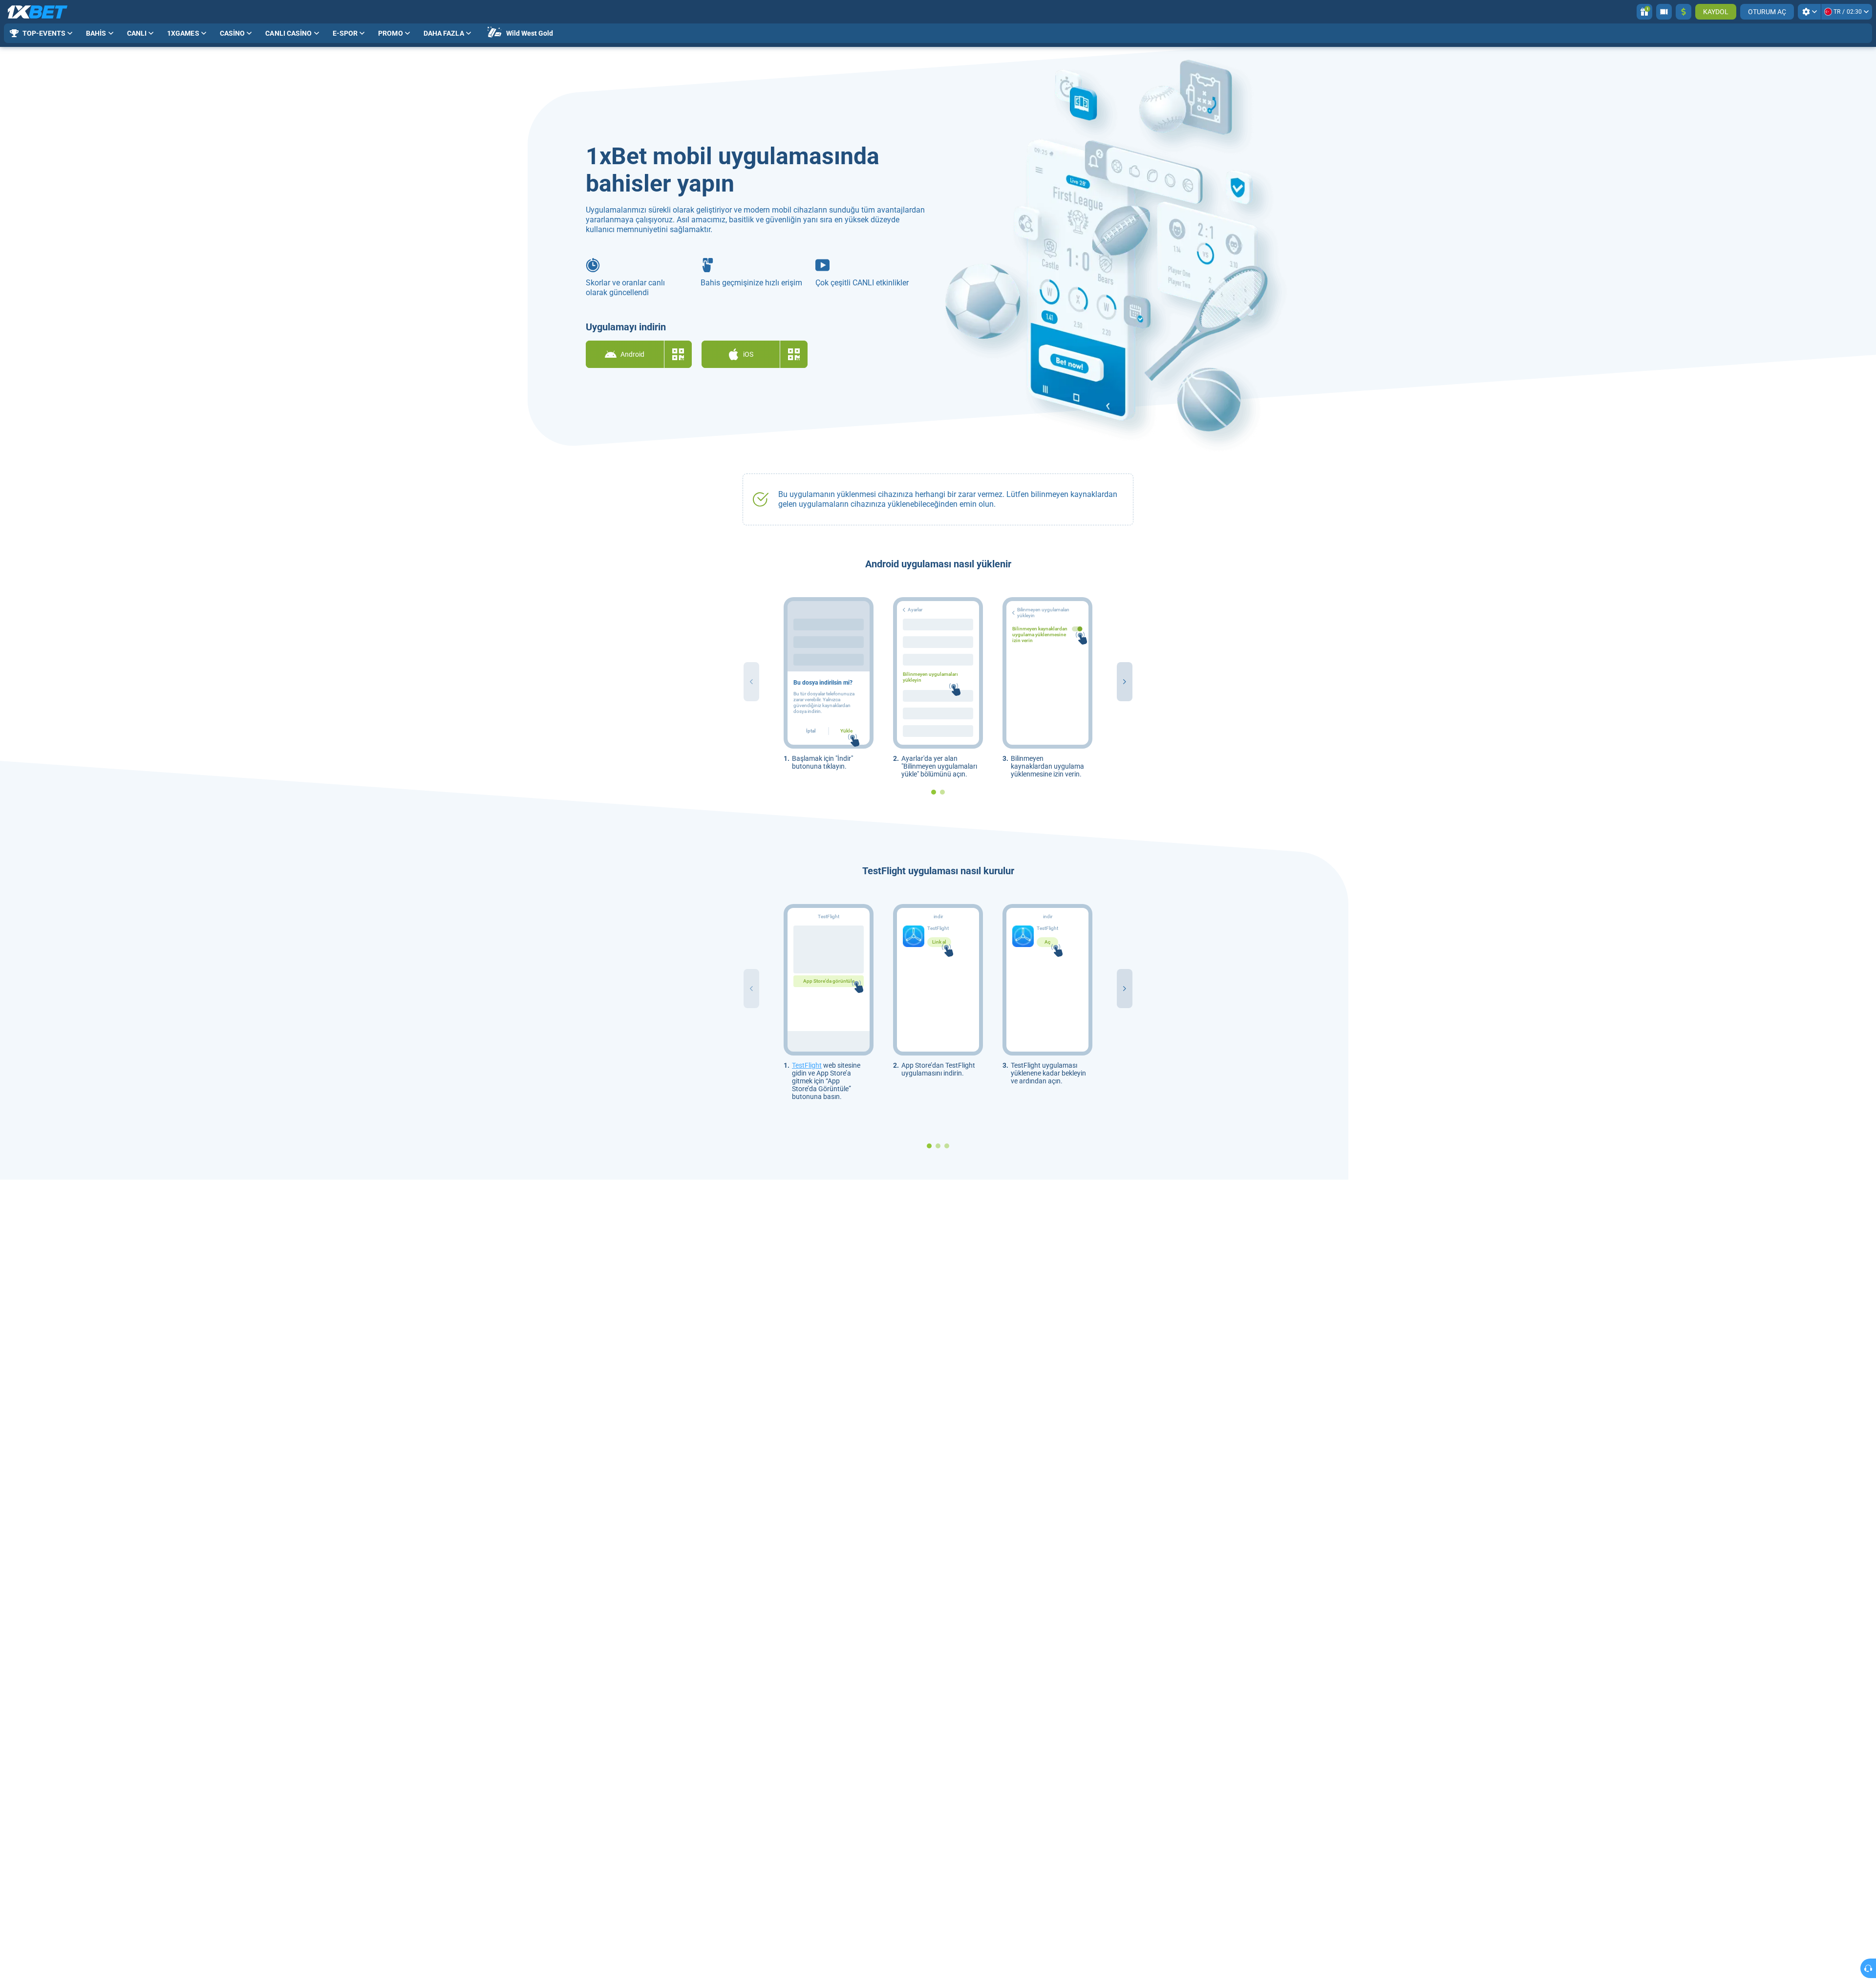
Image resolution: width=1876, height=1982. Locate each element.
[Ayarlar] (1809, 12)
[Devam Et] (1125, 682)
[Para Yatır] (1684, 12)
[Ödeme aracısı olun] (1664, 12)
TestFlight (807, 1065)
